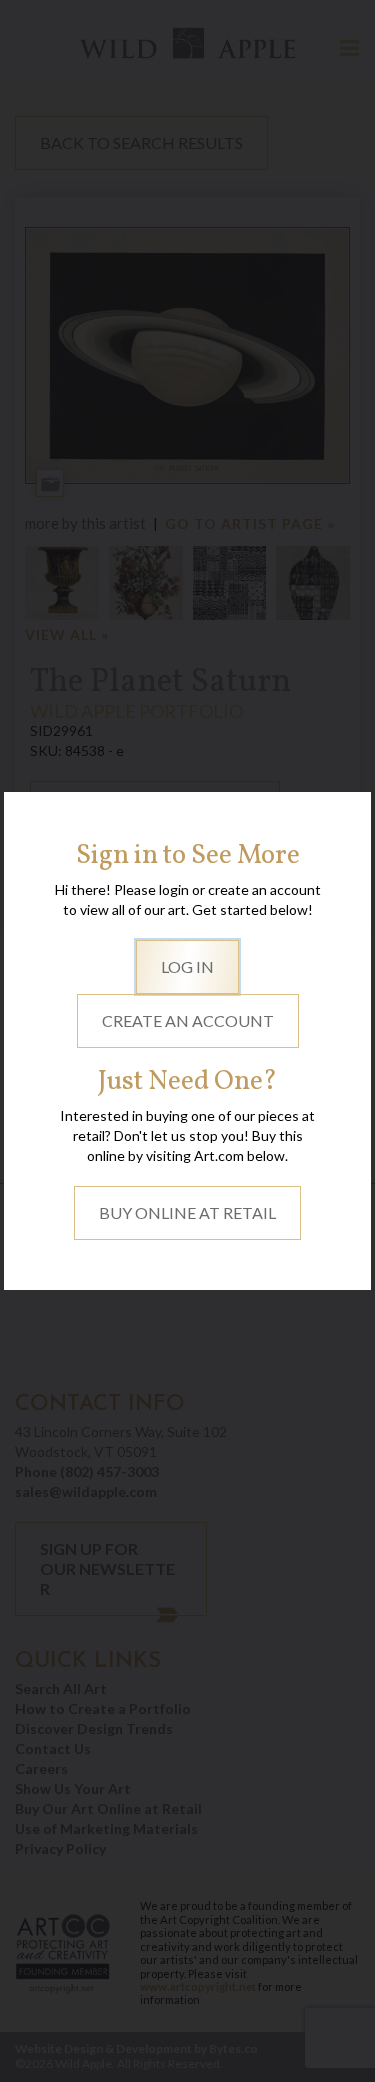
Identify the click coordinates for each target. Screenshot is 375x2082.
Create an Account (188, 1020)
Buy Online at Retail (187, 1212)
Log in (187, 966)
